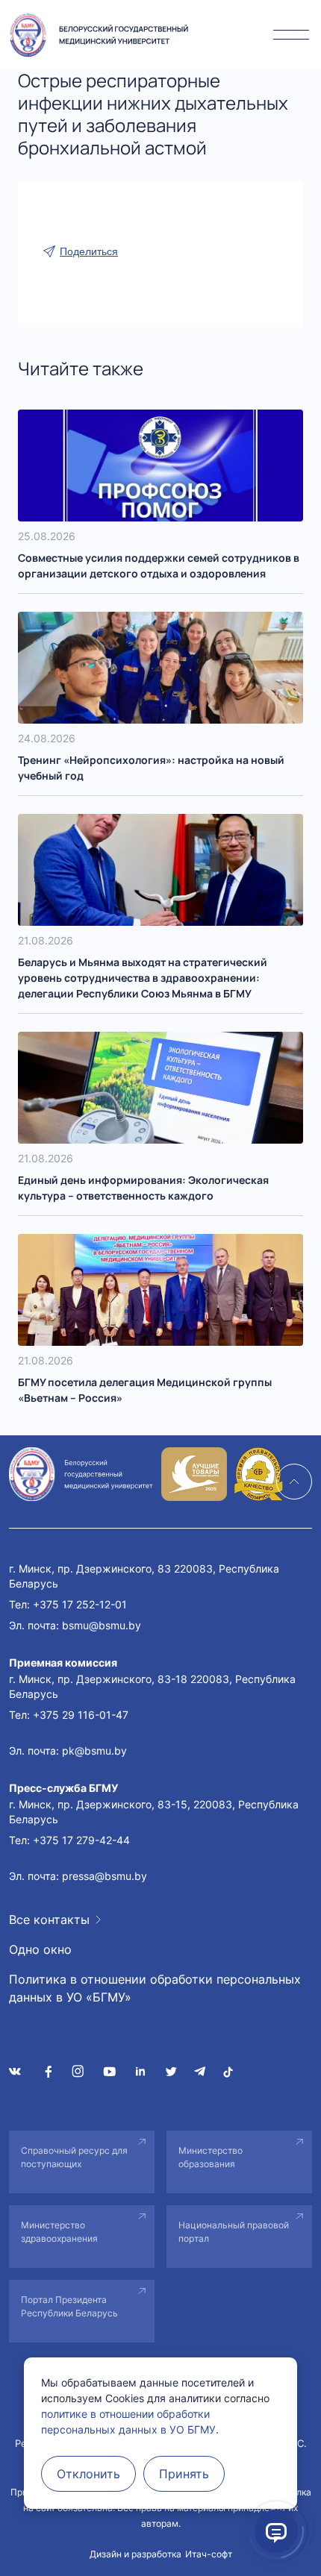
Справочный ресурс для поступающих (74, 2157)
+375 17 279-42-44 (81, 1840)
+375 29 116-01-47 (81, 1715)
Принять (184, 2474)
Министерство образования (211, 2157)
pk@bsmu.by (94, 1751)
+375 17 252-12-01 (80, 1604)
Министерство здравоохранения (59, 2232)
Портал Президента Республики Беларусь (69, 2306)
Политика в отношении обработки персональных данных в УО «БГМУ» (155, 1988)
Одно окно (40, 1949)
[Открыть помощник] (276, 2531)
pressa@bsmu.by (105, 1876)
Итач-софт (209, 2554)
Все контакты (49, 1920)
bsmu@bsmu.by (102, 1625)
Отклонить (88, 2474)
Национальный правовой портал (234, 2232)
